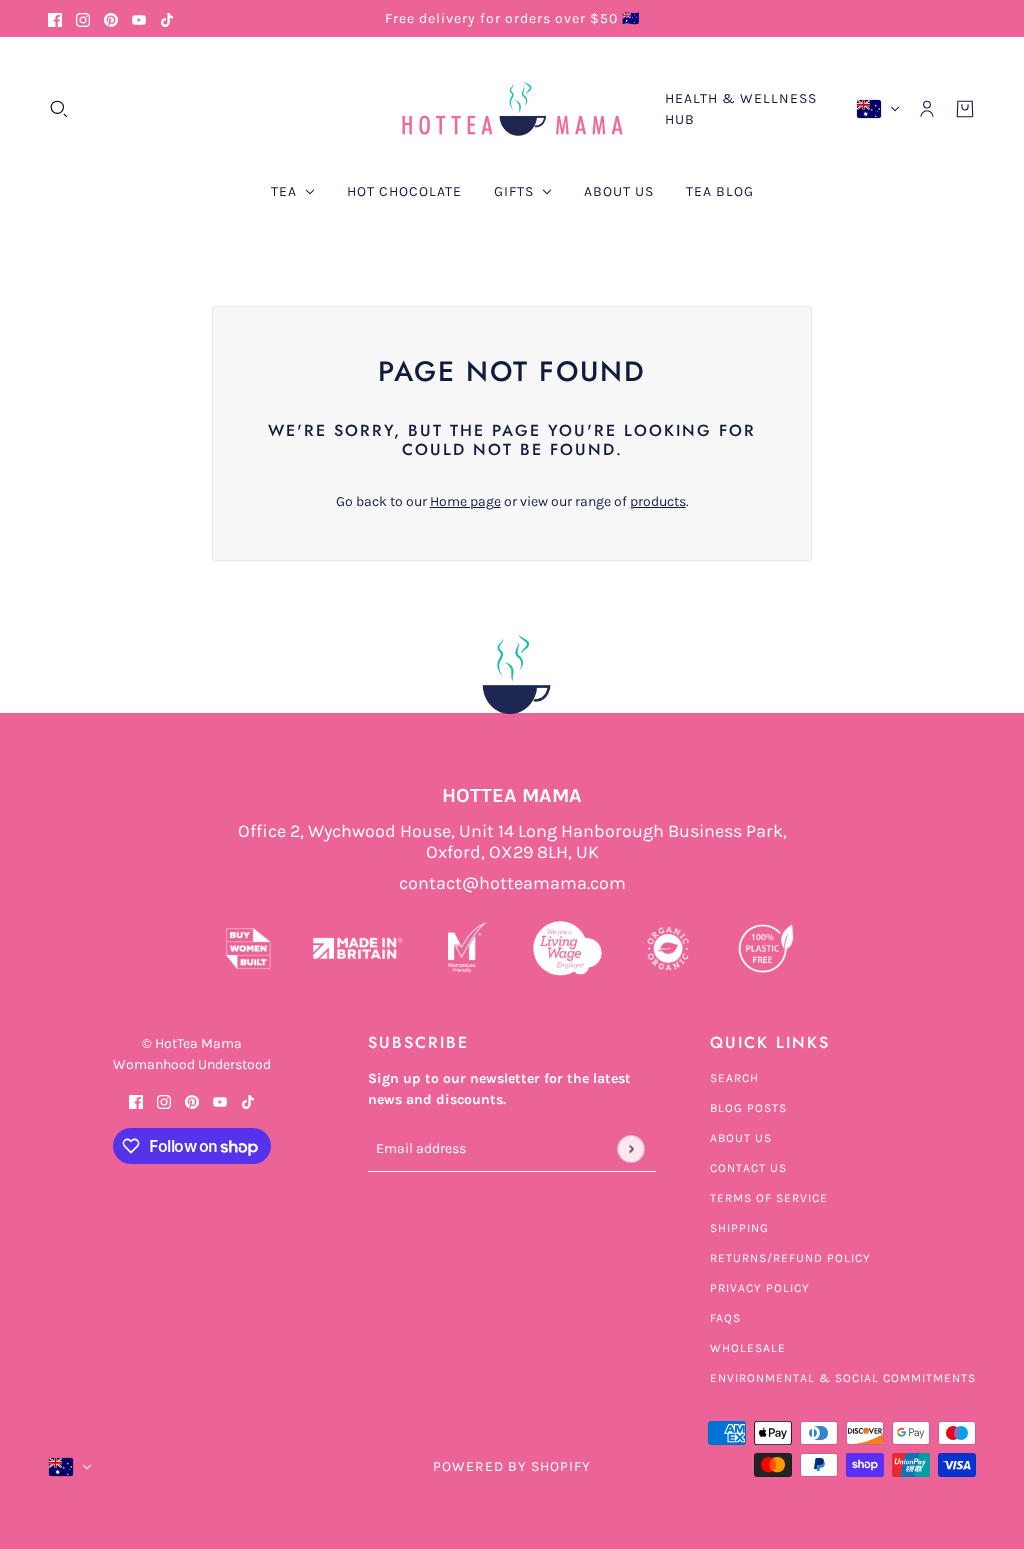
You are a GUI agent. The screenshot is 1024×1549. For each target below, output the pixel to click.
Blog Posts (748, 1108)
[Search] (59, 109)
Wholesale (748, 1348)
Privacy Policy (760, 1288)
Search (734, 1078)
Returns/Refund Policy (790, 1258)
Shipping (739, 1228)
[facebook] (55, 18)
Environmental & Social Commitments (843, 1378)
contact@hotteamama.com (512, 883)
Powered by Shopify (512, 1466)
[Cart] (965, 109)
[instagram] (83, 18)
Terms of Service (769, 1198)
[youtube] (139, 18)
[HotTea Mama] (512, 109)
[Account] (927, 109)
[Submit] (630, 1148)
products (658, 501)
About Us (741, 1138)
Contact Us (748, 1168)
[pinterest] (111, 18)
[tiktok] (167, 18)
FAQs (725, 1318)
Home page (465, 501)
